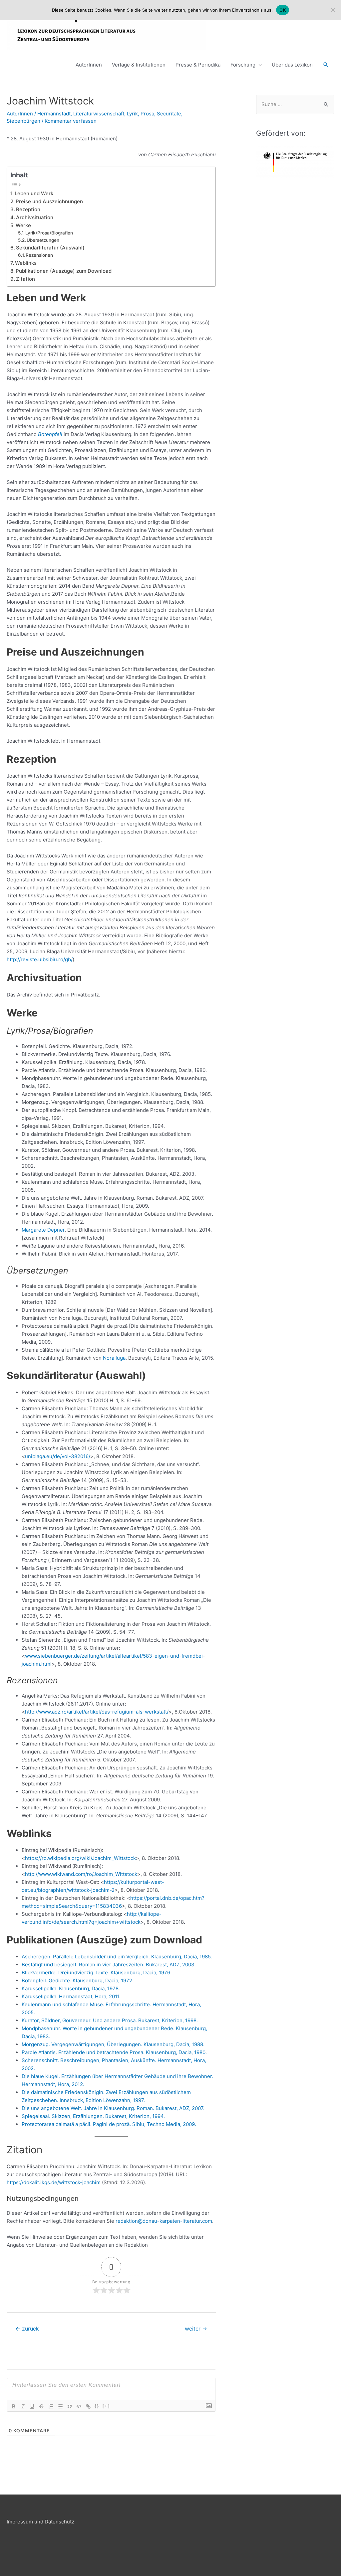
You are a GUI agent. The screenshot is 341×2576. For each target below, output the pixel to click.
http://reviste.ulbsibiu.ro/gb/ (40, 959)
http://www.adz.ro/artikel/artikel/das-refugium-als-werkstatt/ (97, 1712)
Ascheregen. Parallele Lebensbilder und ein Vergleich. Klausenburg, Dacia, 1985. (117, 1957)
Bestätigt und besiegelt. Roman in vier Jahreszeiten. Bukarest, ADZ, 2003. (109, 1965)
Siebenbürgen (23, 121)
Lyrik (132, 114)
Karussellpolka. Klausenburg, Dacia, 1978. (71, 1988)
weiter (196, 2329)
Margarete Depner (43, 1230)
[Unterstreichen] (32, 2406)
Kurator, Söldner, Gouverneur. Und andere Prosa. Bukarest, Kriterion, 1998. (110, 2020)
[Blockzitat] (70, 2406)
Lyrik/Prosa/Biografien (49, 233)
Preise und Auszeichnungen (49, 201)
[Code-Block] (79, 2406)
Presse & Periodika (198, 65)
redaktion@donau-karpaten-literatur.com (164, 2221)
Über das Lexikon (292, 65)
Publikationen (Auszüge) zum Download (64, 271)
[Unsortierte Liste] (60, 2406)
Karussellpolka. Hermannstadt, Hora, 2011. (71, 1996)
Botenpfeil (50, 434)
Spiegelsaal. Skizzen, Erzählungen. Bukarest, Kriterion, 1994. (93, 2116)
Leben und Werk (34, 193)
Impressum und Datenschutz (40, 2522)
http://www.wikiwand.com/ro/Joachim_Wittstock (81, 1874)
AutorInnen (89, 65)
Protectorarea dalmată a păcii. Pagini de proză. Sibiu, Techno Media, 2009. (109, 2124)
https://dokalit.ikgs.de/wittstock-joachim (54, 2182)
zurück (27, 2329)
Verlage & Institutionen (139, 65)
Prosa (147, 114)
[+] (106, 2406)
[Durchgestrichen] (42, 2406)
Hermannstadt (54, 114)
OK (283, 10)
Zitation (25, 279)
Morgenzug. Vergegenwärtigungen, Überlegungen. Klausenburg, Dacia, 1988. (113, 2044)
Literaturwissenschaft (99, 114)
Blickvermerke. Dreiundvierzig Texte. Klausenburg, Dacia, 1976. (96, 1972)
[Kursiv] (23, 2406)
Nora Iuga (114, 1358)
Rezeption (28, 209)
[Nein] (333, 10)
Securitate (169, 114)
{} (97, 2406)
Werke (23, 225)
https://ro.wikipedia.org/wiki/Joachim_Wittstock (80, 1858)
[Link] (88, 2406)
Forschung (243, 65)
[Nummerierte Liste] (51, 2406)
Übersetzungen (43, 240)
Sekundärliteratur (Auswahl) (50, 248)
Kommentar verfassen (71, 121)
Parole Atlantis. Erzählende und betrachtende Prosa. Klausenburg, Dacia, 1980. (114, 2052)
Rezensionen (39, 255)
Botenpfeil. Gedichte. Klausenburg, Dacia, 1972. (78, 1980)
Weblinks (26, 263)
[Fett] (14, 2406)
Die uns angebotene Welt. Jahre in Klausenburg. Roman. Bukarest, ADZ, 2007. (113, 2108)
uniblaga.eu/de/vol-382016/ (58, 1456)
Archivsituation (35, 217)
